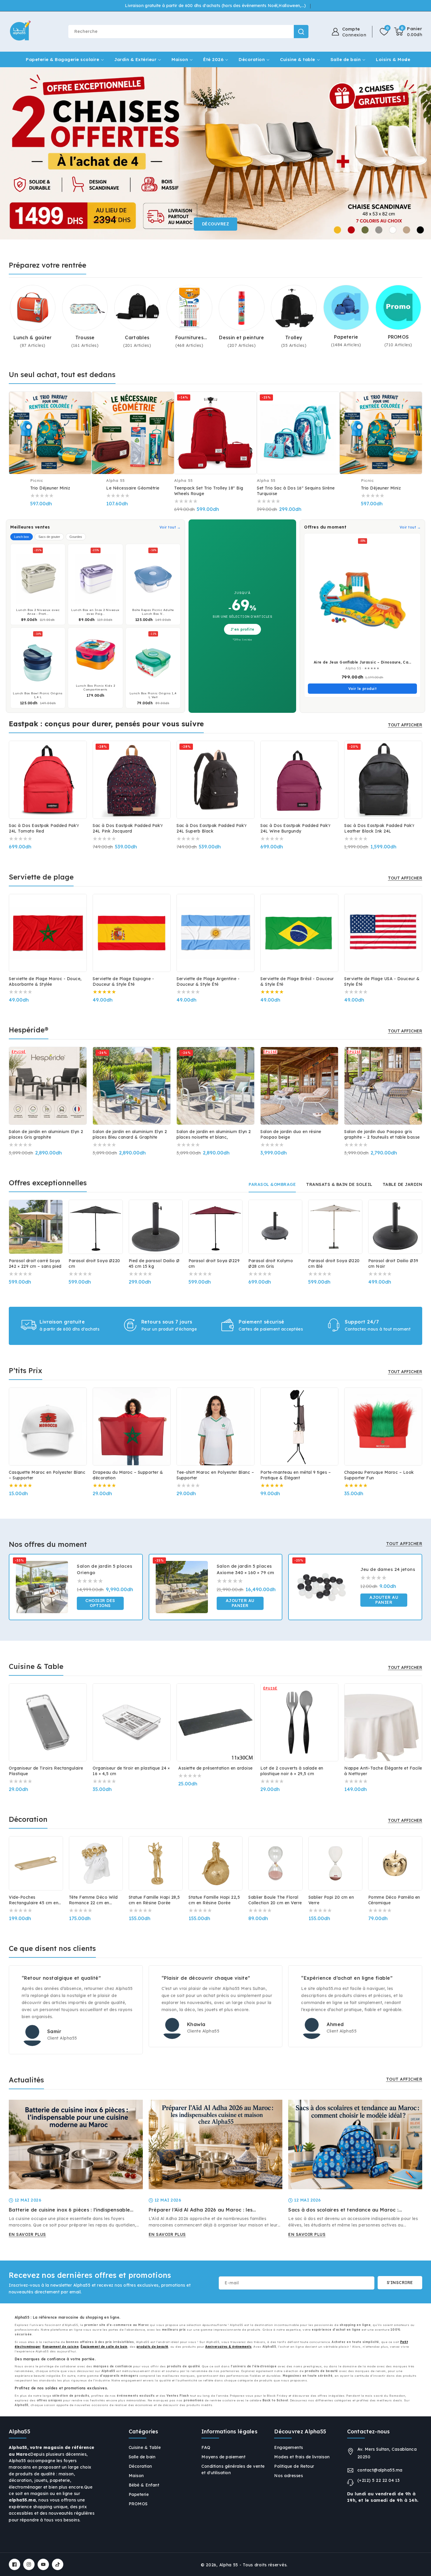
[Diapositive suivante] (416, 153)
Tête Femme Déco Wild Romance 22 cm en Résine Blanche (93, 1900)
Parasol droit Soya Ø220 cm (94, 1263)
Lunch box (22, 537)
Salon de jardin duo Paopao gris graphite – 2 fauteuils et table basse (382, 1134)
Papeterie (346, 337)
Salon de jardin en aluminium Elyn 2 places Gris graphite (46, 1134)
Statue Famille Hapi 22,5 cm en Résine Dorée (214, 1900)
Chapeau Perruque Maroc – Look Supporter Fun (379, 1475)
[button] (408, 32)
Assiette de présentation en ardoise (215, 1768)
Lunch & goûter (33, 337)
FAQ (206, 2447)
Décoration (252, 59)
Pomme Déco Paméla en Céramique (394, 1900)
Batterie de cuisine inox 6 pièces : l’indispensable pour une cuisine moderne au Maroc (69, 2210)
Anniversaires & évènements (228, 2347)
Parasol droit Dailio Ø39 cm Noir (393, 1263)
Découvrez (216, 224)
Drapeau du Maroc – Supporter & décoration (128, 1475)
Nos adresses (289, 2476)
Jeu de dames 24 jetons (388, 1569)
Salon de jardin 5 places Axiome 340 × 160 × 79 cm (246, 1569)
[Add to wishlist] (66, 1554)
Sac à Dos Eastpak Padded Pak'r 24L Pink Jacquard (128, 828)
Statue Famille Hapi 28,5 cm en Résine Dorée (154, 1900)
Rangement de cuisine (61, 2347)
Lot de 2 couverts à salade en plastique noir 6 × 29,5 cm (292, 1771)
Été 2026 (213, 59)
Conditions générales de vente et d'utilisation (233, 2469)
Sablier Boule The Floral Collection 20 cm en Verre (275, 1900)
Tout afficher (405, 725)
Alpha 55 (229, 2565)
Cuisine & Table (145, 2447)
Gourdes (76, 537)
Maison (180, 59)
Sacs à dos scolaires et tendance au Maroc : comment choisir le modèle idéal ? (343, 2210)
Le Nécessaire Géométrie (133, 488)
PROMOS (398, 337)
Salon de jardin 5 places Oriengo (105, 1569)
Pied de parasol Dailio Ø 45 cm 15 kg (154, 1263)
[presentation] (10, 775)
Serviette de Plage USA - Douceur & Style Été (382, 981)
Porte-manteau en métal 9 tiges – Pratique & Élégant (296, 1475)
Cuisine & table (298, 59)
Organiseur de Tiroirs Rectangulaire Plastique (46, 1771)
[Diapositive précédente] (15, 153)
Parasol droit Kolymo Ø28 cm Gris (271, 1263)
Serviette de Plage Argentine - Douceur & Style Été (208, 981)
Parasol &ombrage (272, 1184)
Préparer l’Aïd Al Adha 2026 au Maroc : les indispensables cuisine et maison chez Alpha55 (206, 2210)
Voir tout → (170, 527)
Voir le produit (363, 689)
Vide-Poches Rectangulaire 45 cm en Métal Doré (34, 1900)
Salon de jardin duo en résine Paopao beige (291, 1134)
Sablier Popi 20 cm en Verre (331, 1900)
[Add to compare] (83, 404)
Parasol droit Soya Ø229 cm (214, 1263)
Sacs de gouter (49, 537)
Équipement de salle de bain (104, 2347)
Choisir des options (100, 1603)
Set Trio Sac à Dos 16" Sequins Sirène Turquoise (296, 491)
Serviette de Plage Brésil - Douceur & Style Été (297, 981)
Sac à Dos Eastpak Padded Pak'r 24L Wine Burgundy (295, 828)
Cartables (137, 337)
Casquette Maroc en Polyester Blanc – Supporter (47, 1475)
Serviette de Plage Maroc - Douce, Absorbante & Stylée (45, 981)
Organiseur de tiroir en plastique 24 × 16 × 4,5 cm (131, 1771)
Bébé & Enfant (144, 2485)
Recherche (301, 32)
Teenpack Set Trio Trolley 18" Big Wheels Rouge (209, 491)
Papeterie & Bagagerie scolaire (62, 59)
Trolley (294, 337)
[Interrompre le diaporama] (425, 153)
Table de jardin (403, 1184)
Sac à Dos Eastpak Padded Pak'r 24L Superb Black (212, 828)
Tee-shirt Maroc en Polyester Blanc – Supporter (215, 1475)
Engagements (289, 2447)
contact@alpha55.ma (380, 2470)
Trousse (85, 337)
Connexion (354, 35)
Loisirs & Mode (393, 59)
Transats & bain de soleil (339, 1184)
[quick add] (83, 416)
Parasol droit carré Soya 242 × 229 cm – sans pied (35, 1263)
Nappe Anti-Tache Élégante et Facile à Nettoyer (383, 1771)
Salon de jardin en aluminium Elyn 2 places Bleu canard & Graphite (130, 1134)
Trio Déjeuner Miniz (50, 488)
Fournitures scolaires (189, 338)
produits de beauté (152, 2347)
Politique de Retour (294, 2466)
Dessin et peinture (241, 337)
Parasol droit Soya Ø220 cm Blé (334, 1263)
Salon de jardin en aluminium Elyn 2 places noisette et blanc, (214, 1134)
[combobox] (188, 32)
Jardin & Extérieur (135, 59)
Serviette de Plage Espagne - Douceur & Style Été (123, 981)
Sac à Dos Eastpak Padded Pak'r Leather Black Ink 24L (379, 828)
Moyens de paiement (223, 2457)
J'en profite (242, 629)
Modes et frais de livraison (302, 2457)
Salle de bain (346, 59)
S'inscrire (400, 2283)
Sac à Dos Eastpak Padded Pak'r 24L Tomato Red (44, 828)
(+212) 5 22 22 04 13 (379, 2480)
